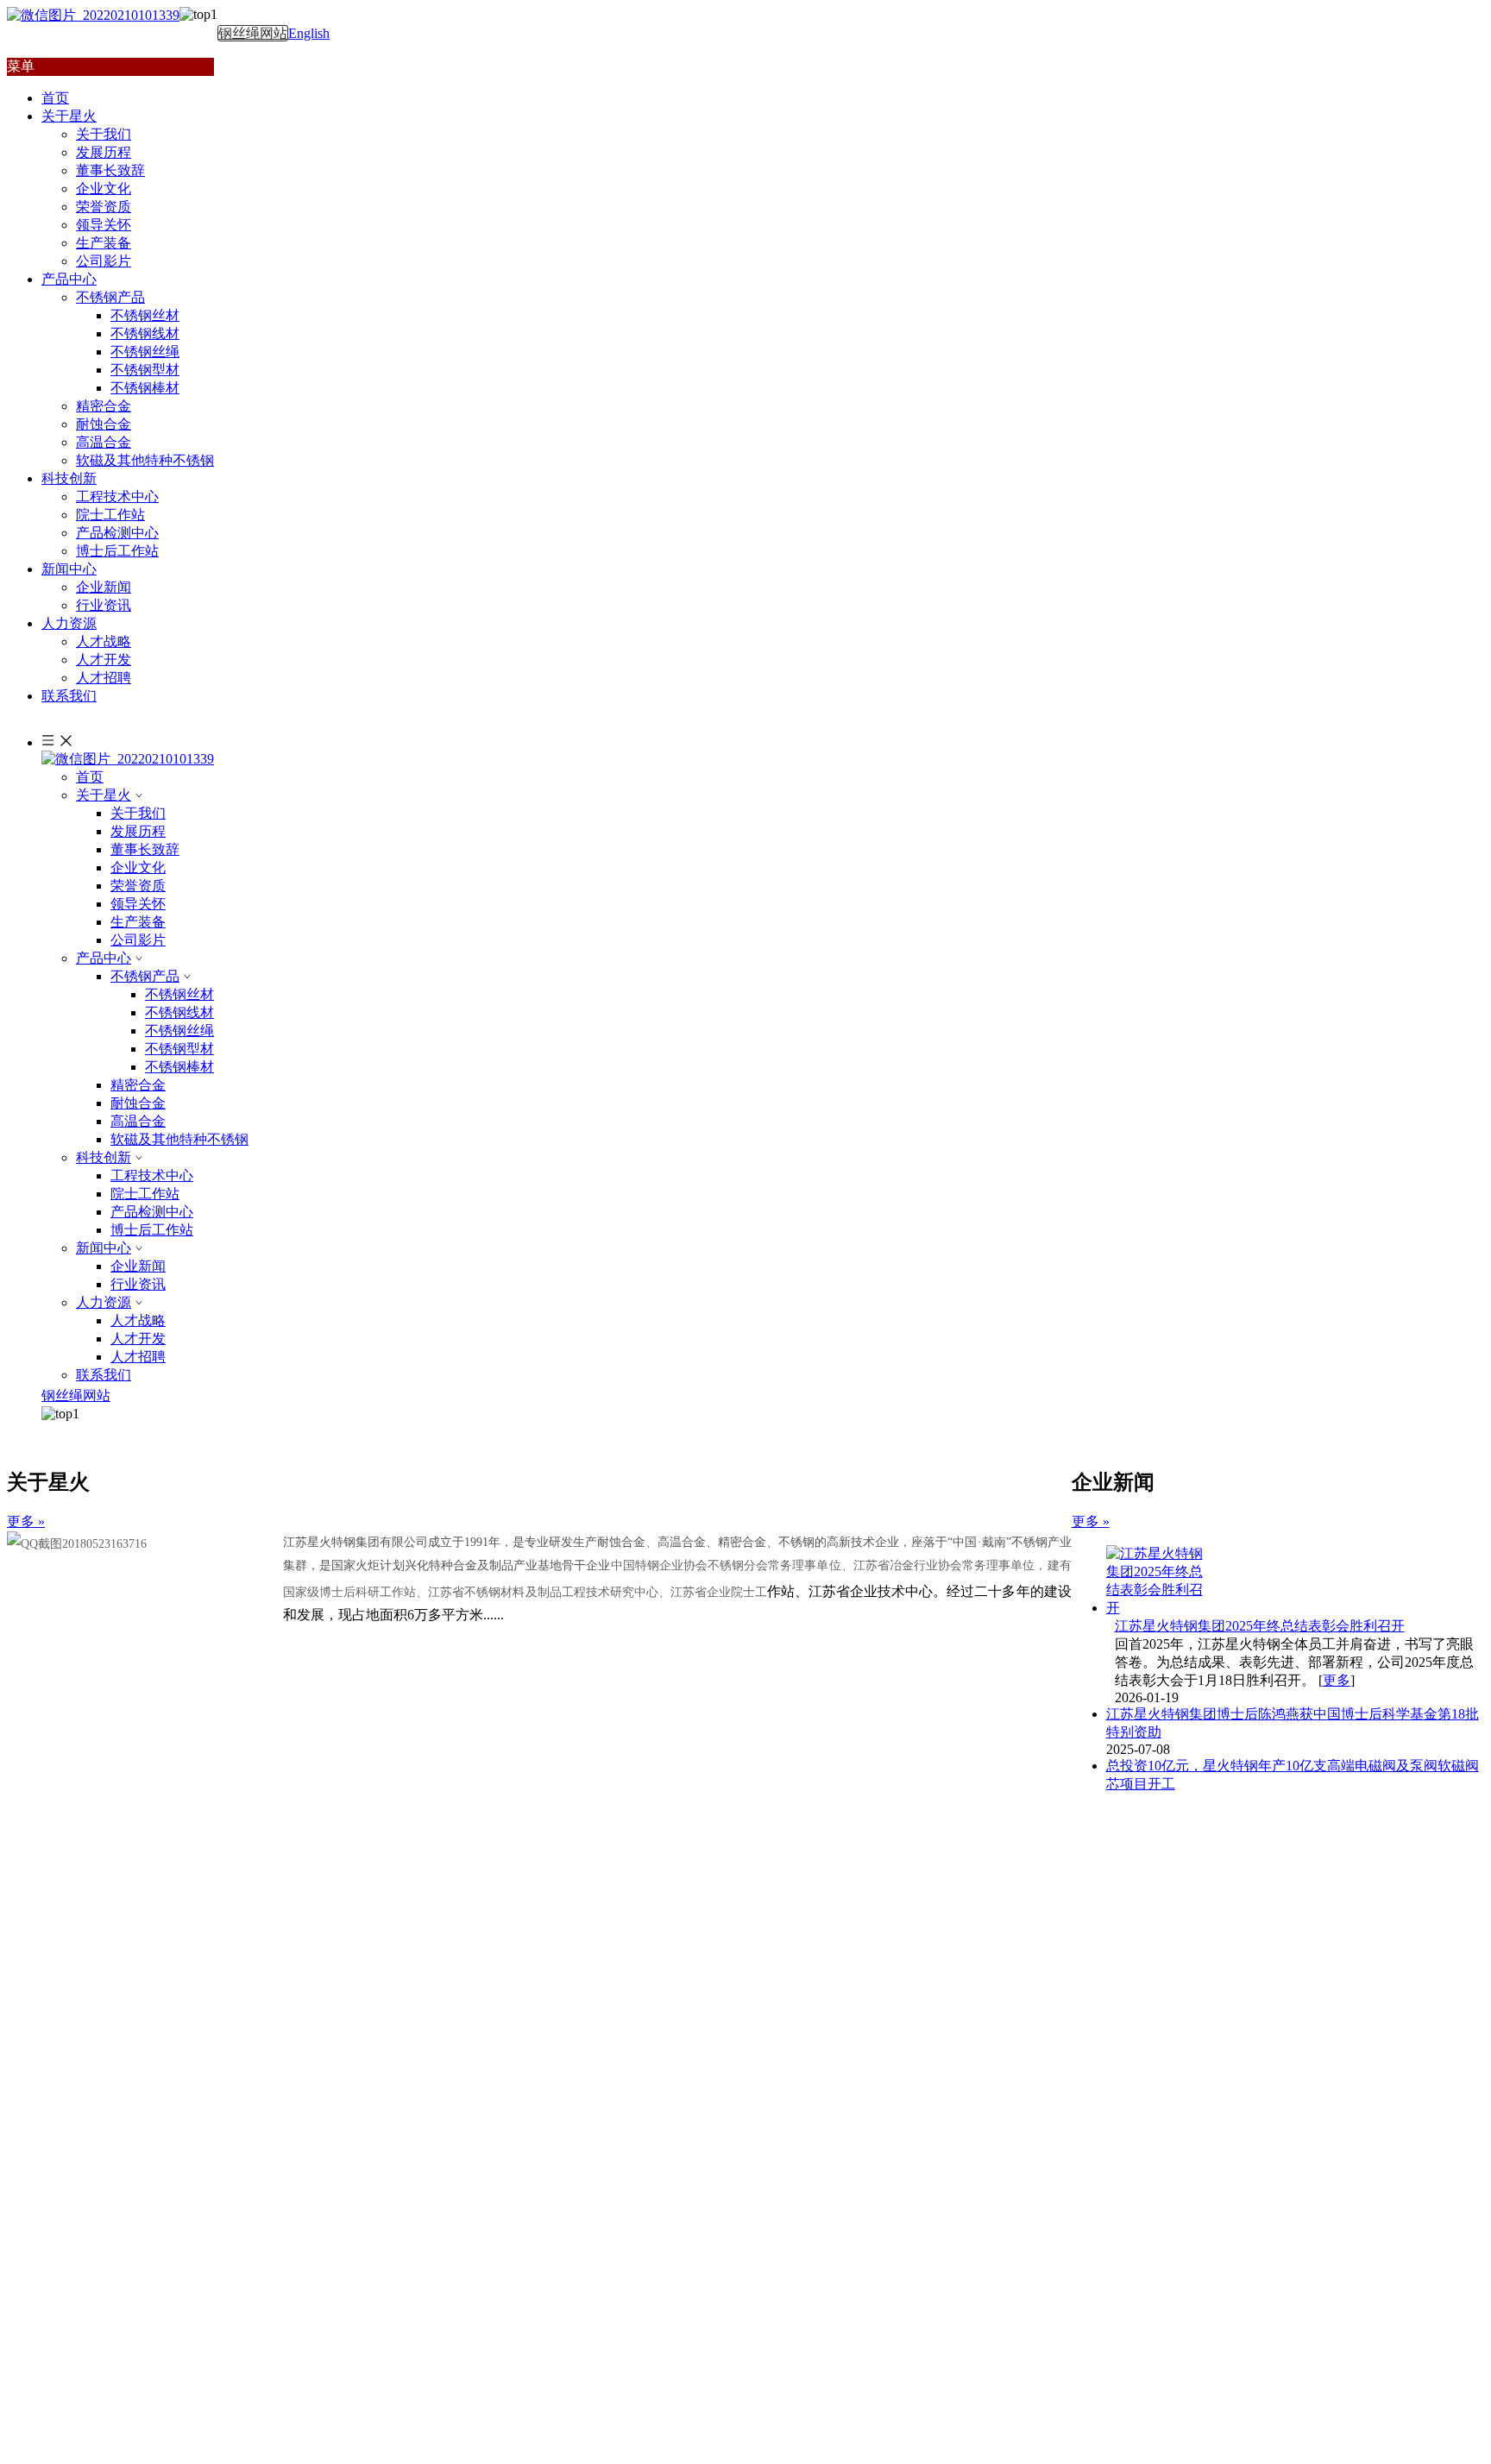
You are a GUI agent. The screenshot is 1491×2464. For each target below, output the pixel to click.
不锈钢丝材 (145, 315)
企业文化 (104, 189)
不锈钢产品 (110, 297)
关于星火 (104, 795)
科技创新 (104, 1157)
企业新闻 (104, 587)
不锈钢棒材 (145, 388)
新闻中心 (104, 1248)
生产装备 (104, 243)
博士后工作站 (117, 551)
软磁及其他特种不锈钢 (145, 460)
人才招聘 (104, 678)
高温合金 (104, 442)
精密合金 (104, 406)
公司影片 (104, 261)
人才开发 (104, 660)
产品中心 (104, 958)
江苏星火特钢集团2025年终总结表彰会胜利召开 (1260, 1626)
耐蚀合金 (104, 424)
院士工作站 (110, 515)
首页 (90, 777)
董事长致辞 (110, 170)
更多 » (26, 1521)
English (309, 33)
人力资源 (104, 1302)
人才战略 (104, 641)
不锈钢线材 (145, 333)
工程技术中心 (117, 497)
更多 (1337, 1680)
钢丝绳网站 (253, 33)
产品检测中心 (117, 533)
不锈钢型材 (145, 370)
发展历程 (104, 152)
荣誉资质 (104, 207)
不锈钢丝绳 (145, 352)
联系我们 (104, 1375)
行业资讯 (104, 605)
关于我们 (104, 134)
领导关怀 (104, 225)
